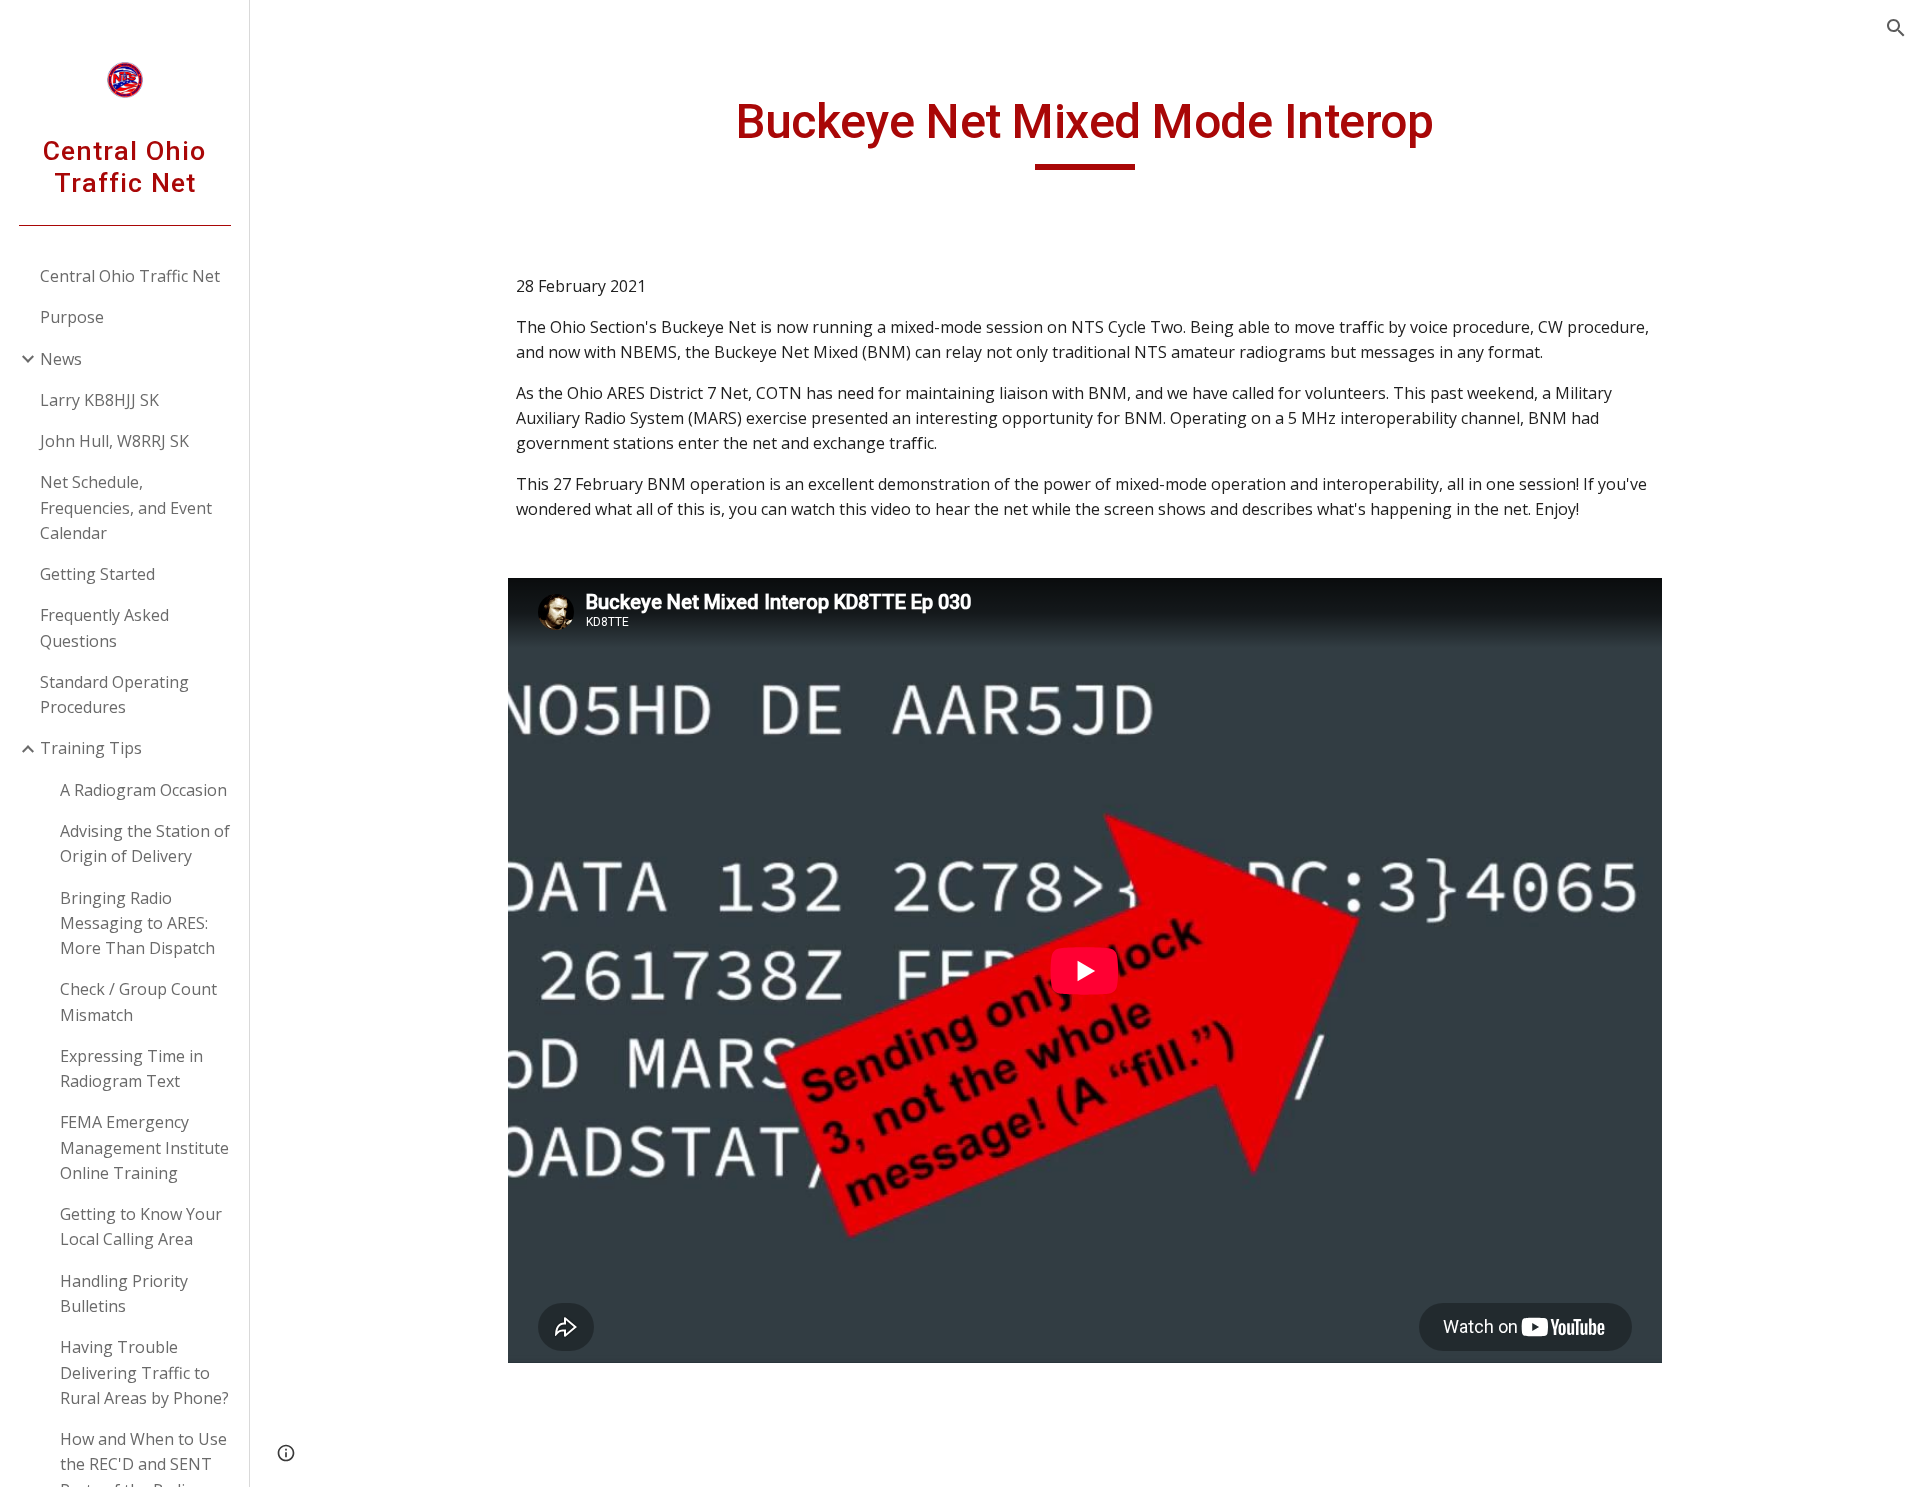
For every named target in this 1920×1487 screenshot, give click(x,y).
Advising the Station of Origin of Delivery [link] (145, 843)
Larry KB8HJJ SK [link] (99, 400)
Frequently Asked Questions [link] (104, 627)
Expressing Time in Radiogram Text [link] (131, 1068)
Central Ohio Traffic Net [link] (130, 276)
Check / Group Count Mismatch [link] (138, 1001)
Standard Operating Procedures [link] (114, 694)
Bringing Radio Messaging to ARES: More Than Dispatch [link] (137, 923)
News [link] (61, 359)
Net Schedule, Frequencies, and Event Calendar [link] (126, 507)
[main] (1085, 131)
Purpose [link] (72, 317)
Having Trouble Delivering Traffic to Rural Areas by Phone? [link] (144, 1372)
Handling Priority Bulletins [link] (124, 1293)
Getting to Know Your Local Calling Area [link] (141, 1226)
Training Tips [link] (91, 748)
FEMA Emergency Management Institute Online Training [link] (144, 1147)
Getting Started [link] (97, 574)
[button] (1896, 28)
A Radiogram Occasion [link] (143, 790)
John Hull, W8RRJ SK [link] (114, 441)
